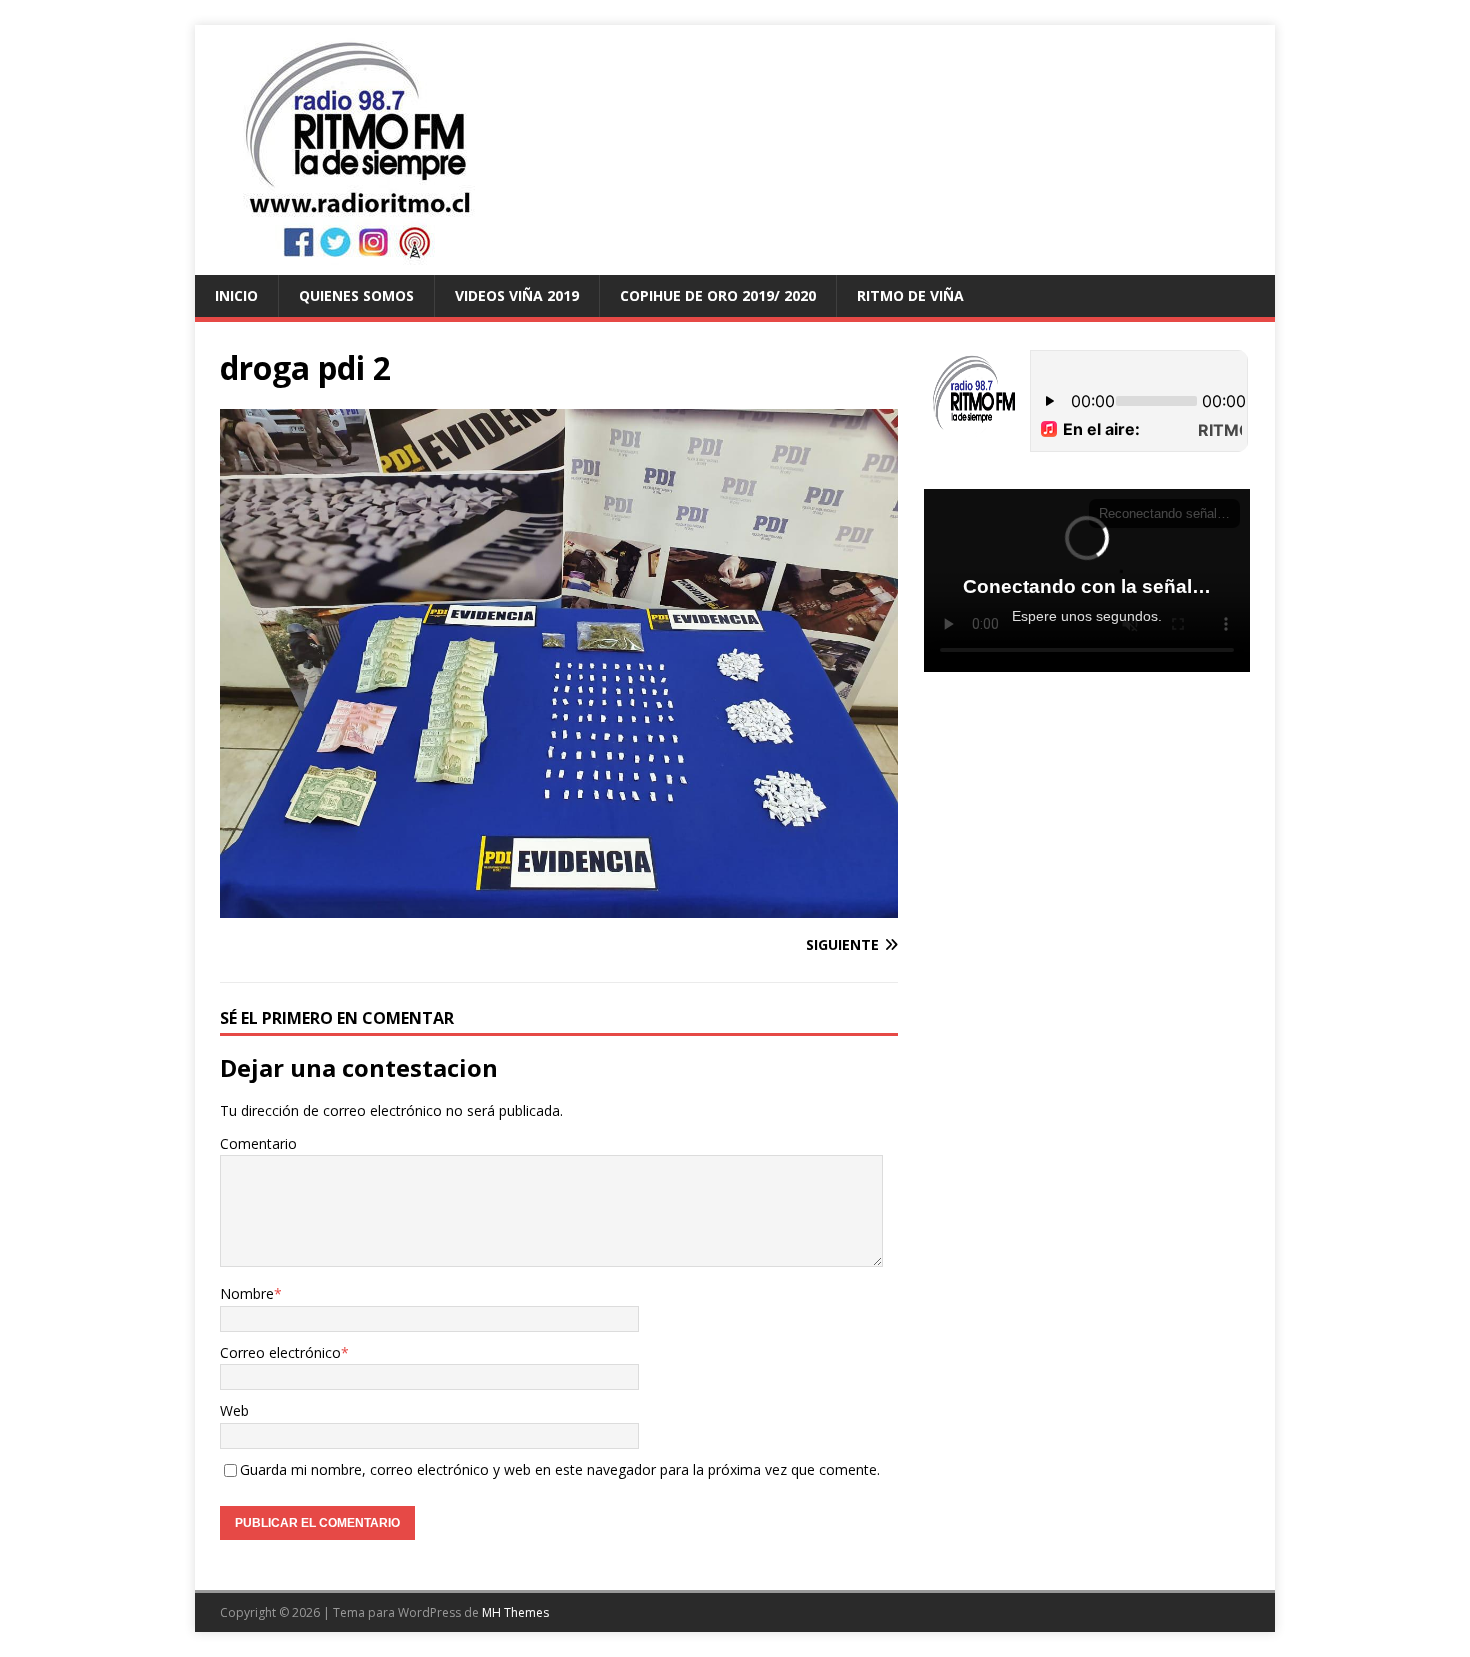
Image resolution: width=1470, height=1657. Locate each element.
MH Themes (515, 1612)
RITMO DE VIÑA (910, 295)
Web (234, 1410)
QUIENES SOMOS (356, 295)
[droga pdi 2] (559, 905)
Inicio (236, 295)
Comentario (258, 1143)
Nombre (247, 1293)
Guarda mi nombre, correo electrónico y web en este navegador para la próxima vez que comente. (560, 1469)
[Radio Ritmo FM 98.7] (735, 263)
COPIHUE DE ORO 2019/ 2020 (718, 295)
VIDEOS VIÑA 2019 (517, 295)
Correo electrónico (280, 1352)
